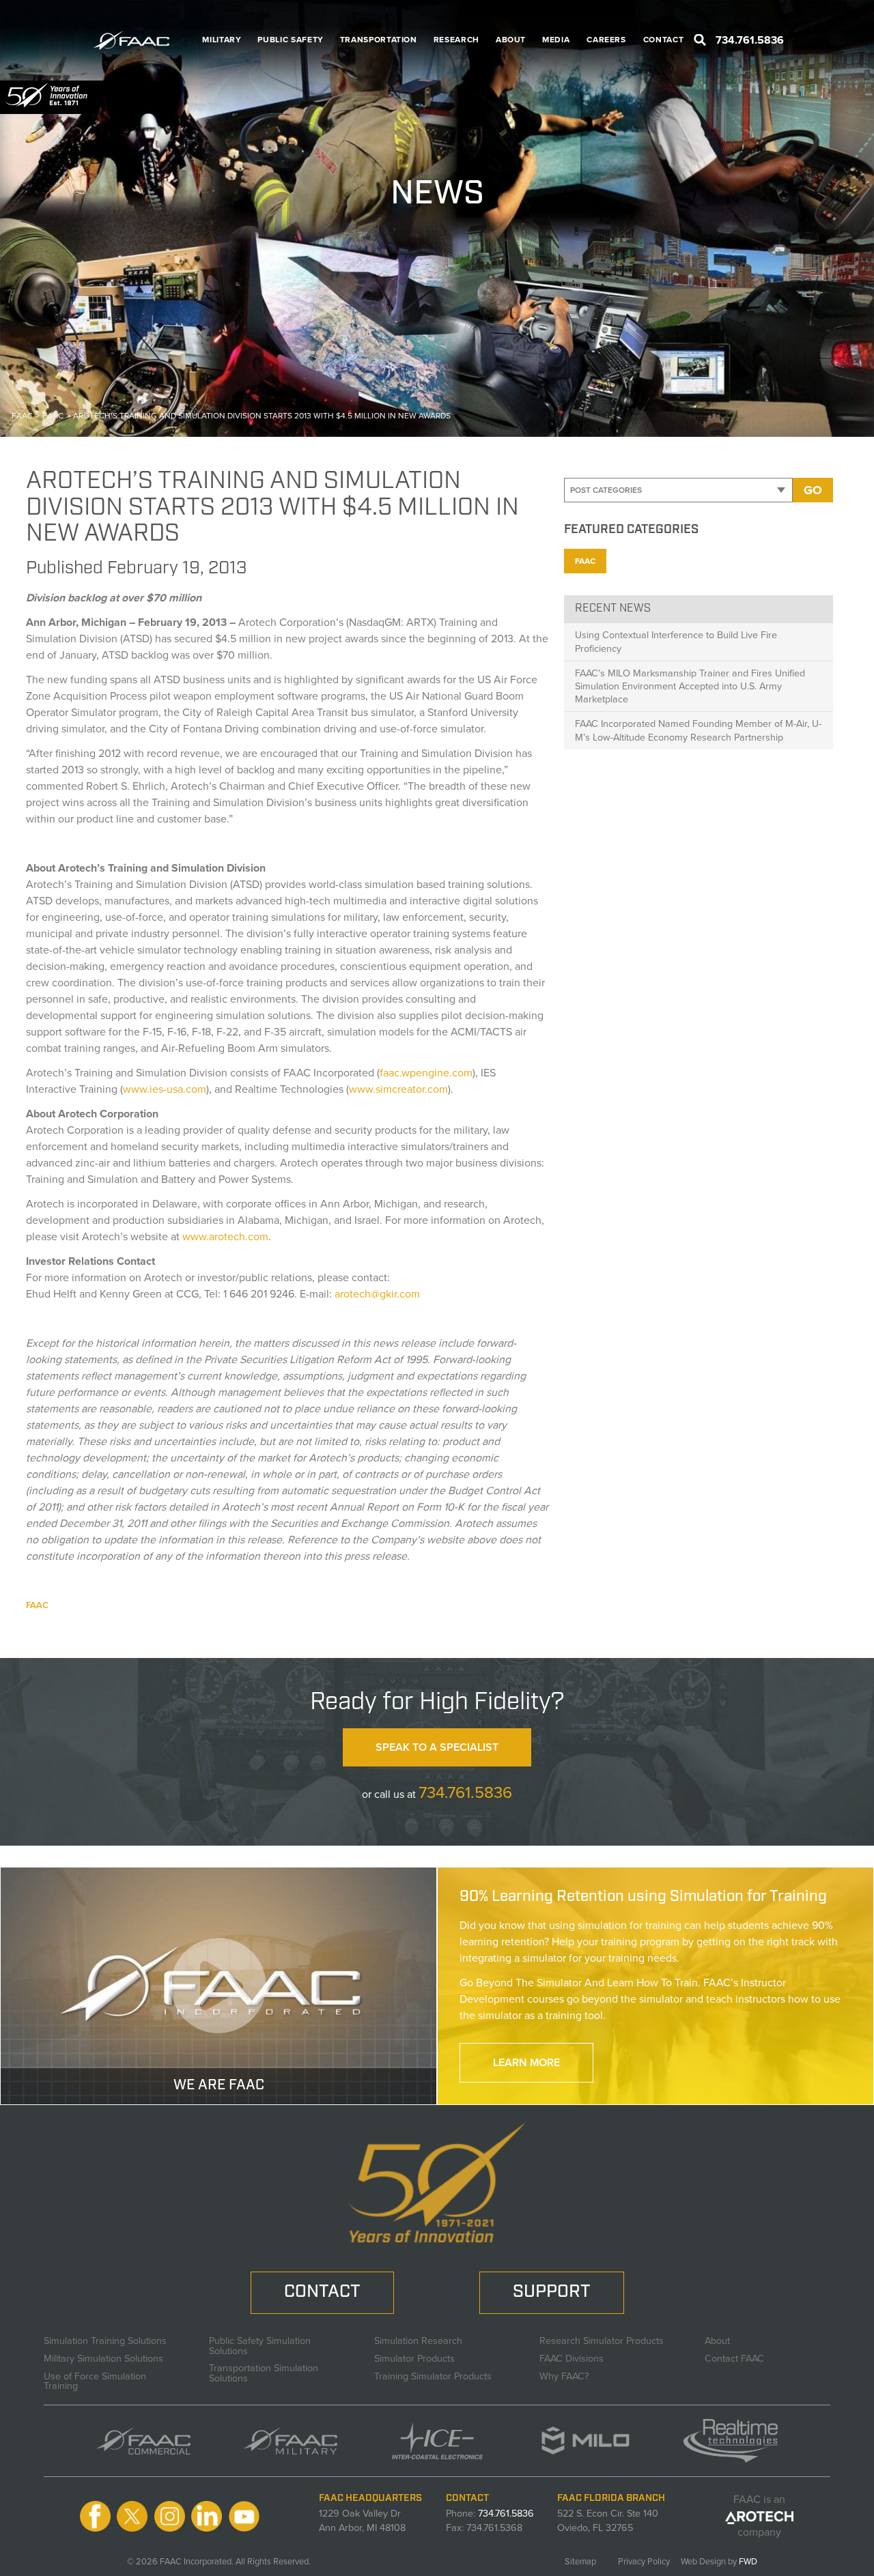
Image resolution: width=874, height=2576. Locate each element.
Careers (606, 40)
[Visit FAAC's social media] (95, 2516)
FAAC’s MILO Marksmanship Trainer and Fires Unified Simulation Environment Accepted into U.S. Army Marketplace (690, 686)
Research (456, 40)
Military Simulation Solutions (103, 2357)
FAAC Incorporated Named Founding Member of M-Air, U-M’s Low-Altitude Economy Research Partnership (698, 730)
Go (813, 490)
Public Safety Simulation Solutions (260, 2344)
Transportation (379, 40)
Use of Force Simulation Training (95, 2379)
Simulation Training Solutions (105, 2339)
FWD (748, 2561)
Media (556, 40)
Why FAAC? (564, 2375)
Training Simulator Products (433, 2375)
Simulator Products (414, 2357)
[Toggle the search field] (700, 40)
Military (222, 40)
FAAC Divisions (572, 2357)
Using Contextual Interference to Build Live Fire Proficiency (676, 641)
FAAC (37, 1605)
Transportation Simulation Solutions (264, 2372)
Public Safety (290, 40)
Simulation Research (418, 2339)
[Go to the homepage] (139, 40)
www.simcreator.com (398, 1089)
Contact (663, 40)
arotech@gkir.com (377, 1294)
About (511, 40)
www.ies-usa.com (165, 1089)
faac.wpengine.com (426, 1073)
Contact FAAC (734, 2357)
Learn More (526, 2062)
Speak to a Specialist (437, 1747)
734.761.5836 (465, 1792)
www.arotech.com (225, 1236)
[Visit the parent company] (760, 2516)
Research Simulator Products (602, 2339)
